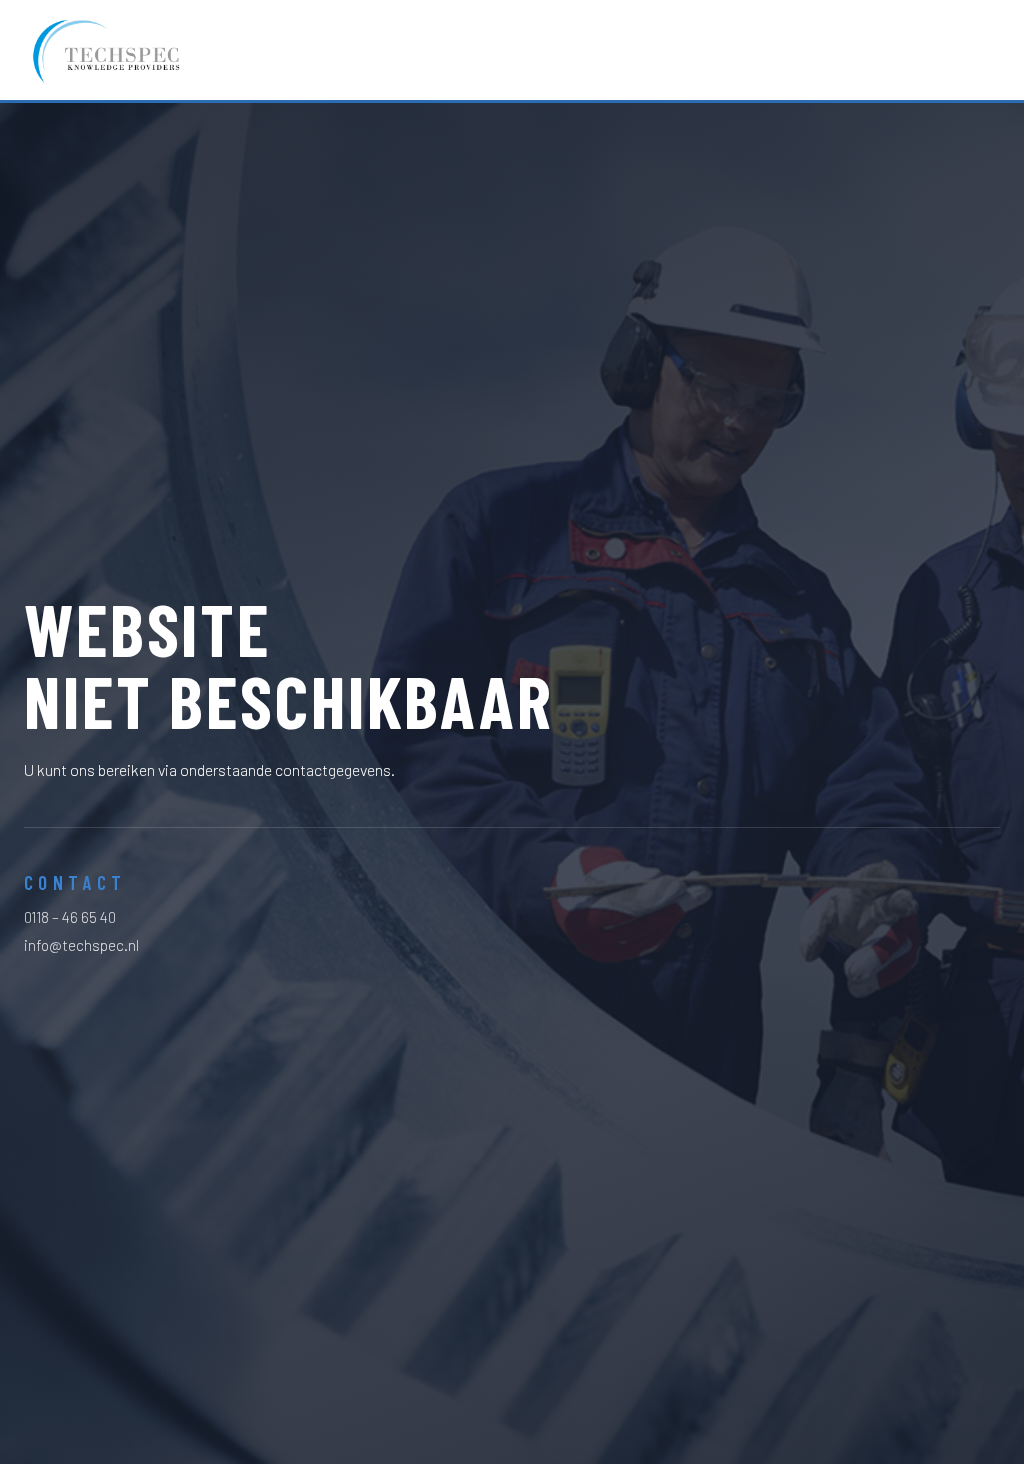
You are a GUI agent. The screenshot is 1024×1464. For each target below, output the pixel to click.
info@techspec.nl (81, 945)
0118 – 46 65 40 (70, 917)
